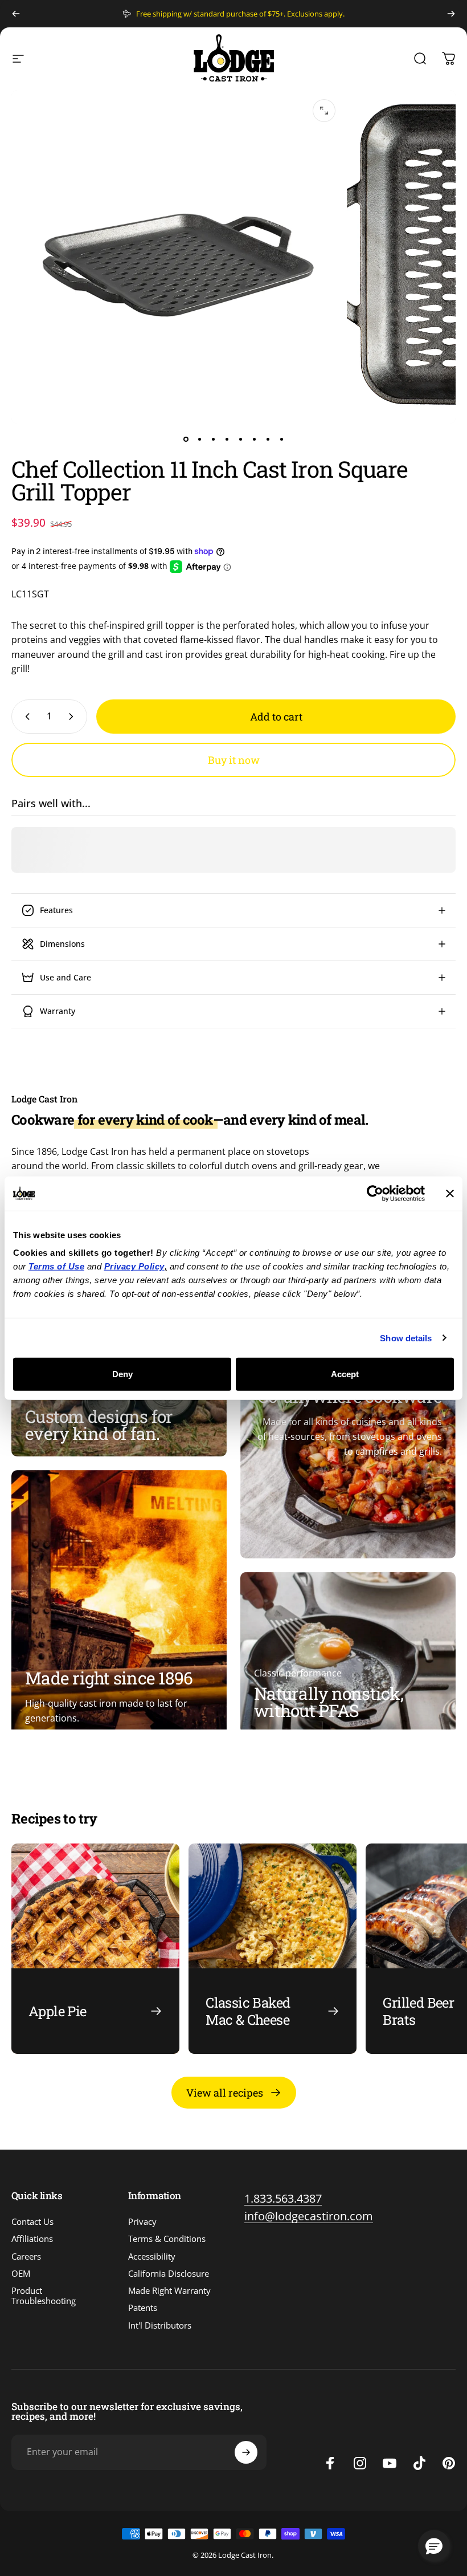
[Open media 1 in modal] (324, 111)
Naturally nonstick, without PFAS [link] (329, 1702)
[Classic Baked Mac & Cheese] (273, 1949)
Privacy (142, 2221)
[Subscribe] (246, 2452)
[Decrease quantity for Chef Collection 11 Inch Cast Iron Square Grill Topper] (25, 717)
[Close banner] (450, 1193)
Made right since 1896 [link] (109, 1678)
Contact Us (32, 2221)
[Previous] (16, 14)
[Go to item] (186, 439)
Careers (26, 2256)
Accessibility (152, 2256)
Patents (143, 2308)
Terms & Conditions (167, 2239)
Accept (345, 1374)
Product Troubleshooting (44, 2296)
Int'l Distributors (160, 2325)
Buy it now (234, 760)
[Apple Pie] (95, 1949)
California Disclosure (169, 2273)
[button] (434, 2546)
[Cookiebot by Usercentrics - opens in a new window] (375, 1193)
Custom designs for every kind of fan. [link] (99, 1425)
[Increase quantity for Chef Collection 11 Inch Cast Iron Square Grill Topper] (73, 717)
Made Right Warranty (169, 2290)
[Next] (451, 14)
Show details (406, 1338)
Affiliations (32, 2239)
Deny (122, 1374)
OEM (21, 2273)
